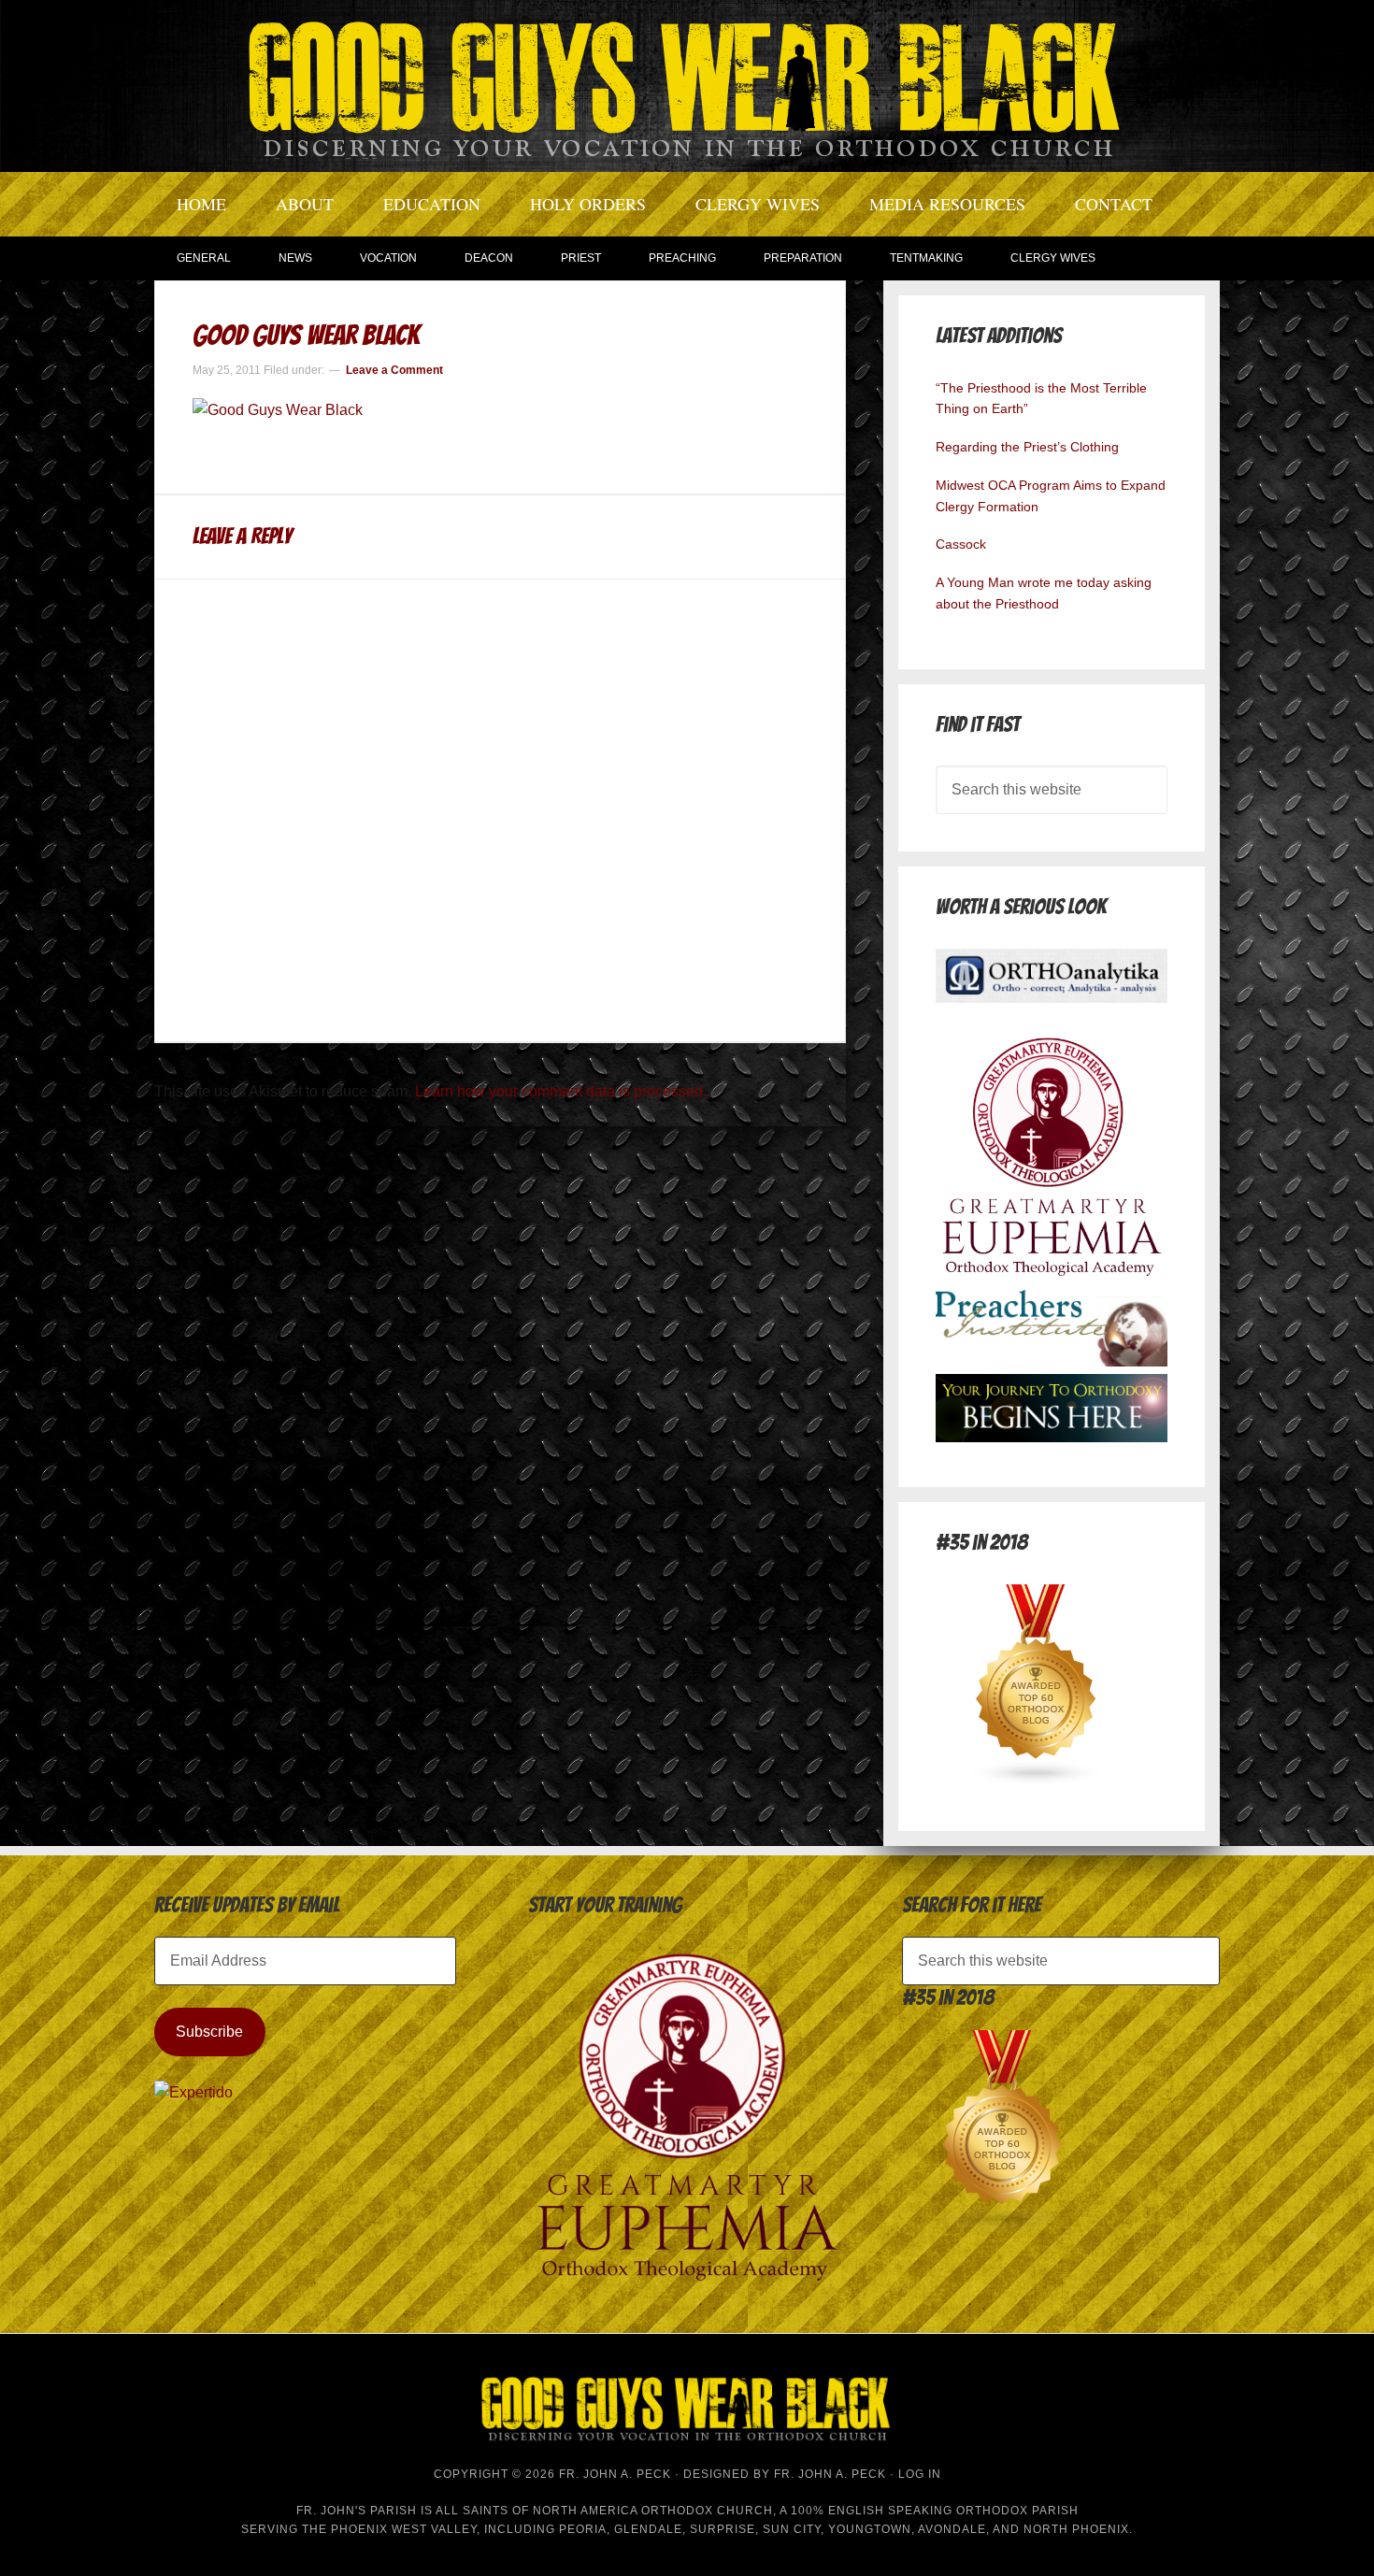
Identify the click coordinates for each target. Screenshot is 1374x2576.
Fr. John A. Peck (830, 2474)
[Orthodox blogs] (1037, 1781)
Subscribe (209, 2032)
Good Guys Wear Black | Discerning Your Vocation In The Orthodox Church (687, 84)
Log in (920, 2474)
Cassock (961, 544)
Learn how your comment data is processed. (561, 1091)
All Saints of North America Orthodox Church (604, 2511)
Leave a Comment (394, 370)
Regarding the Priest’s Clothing (1027, 447)
